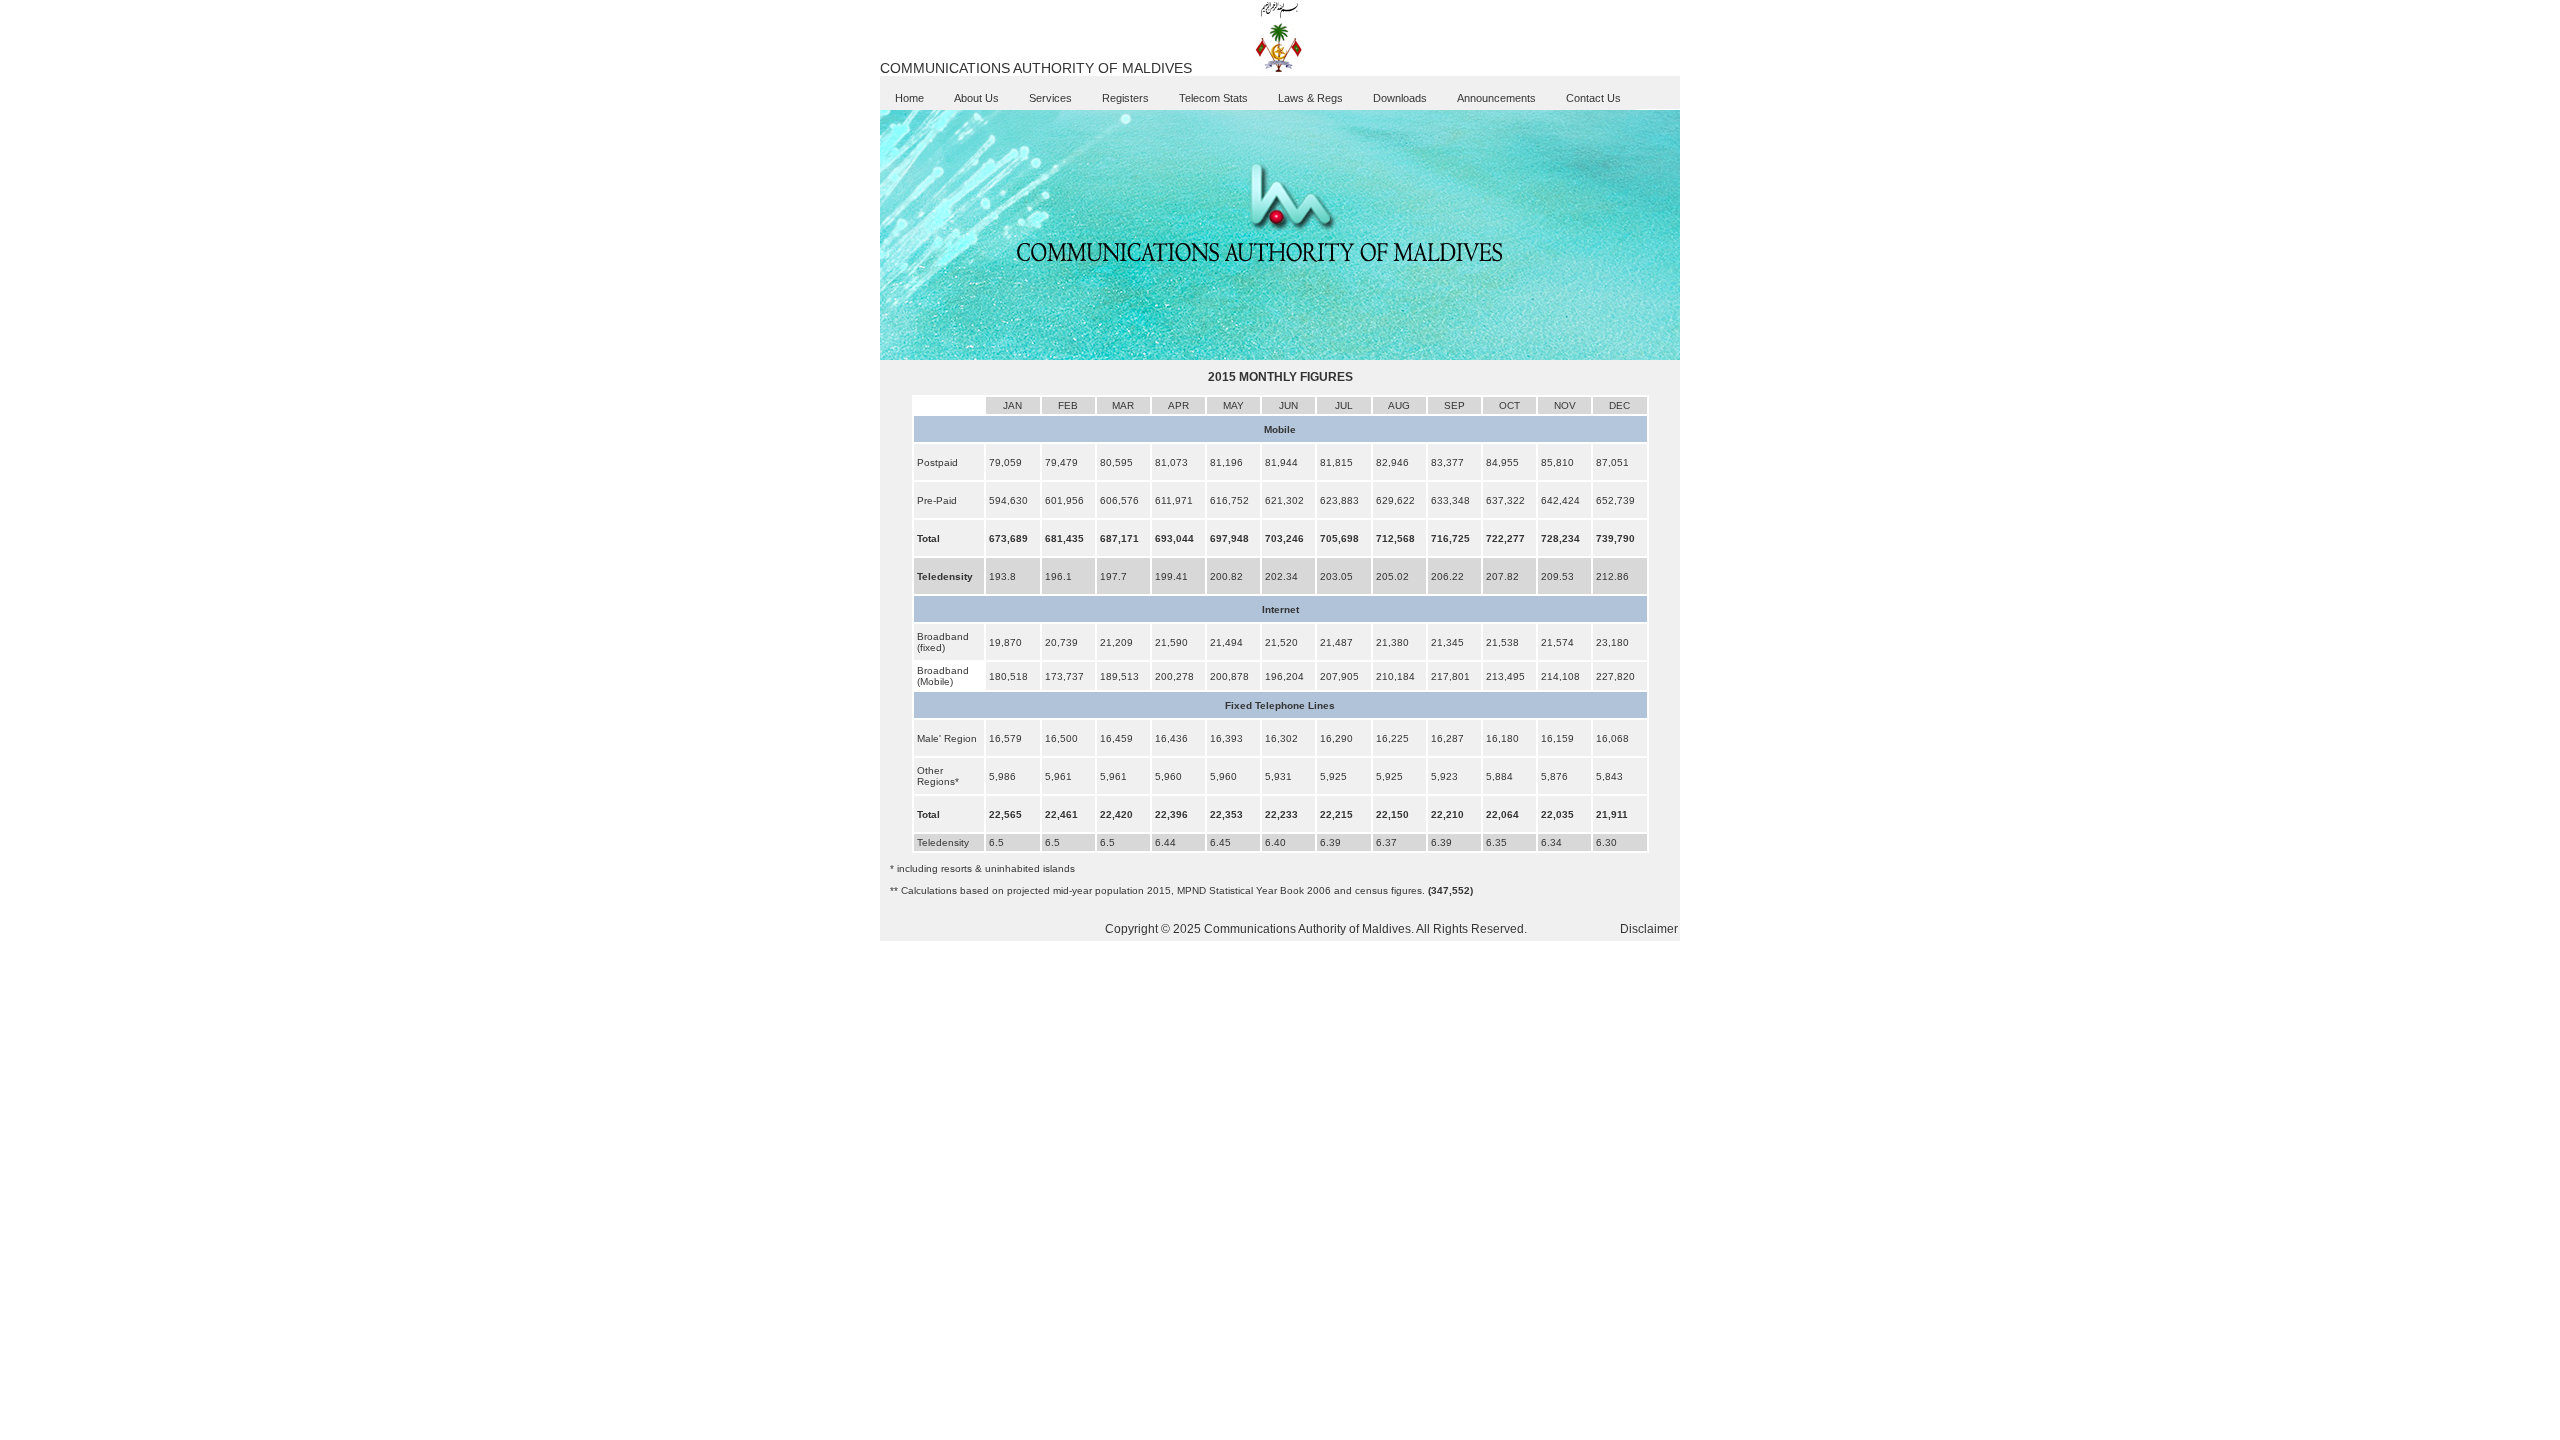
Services (1050, 98)
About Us (976, 98)
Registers (1125, 98)
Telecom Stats (1213, 98)
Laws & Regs (1310, 98)
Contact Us (1593, 98)
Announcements (1496, 98)
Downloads (1400, 98)
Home (909, 98)
